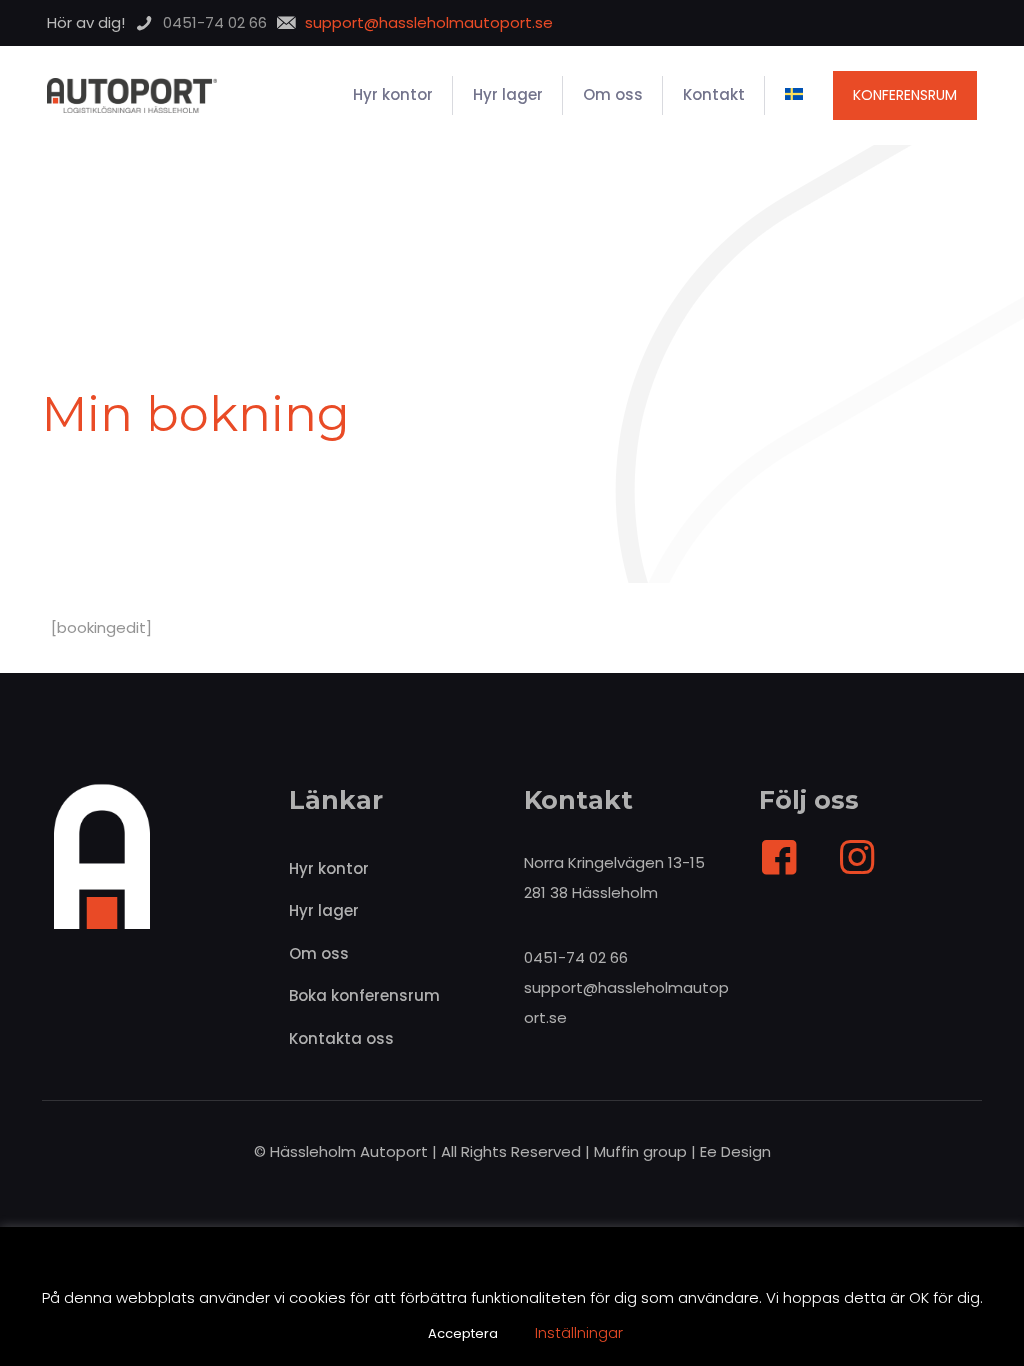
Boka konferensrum (364, 995)
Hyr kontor (329, 868)
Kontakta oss (341, 1038)
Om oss (319, 953)
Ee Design (735, 1151)
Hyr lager (324, 910)
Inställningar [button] (579, 1332)
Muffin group (640, 1151)
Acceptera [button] (463, 1333)
